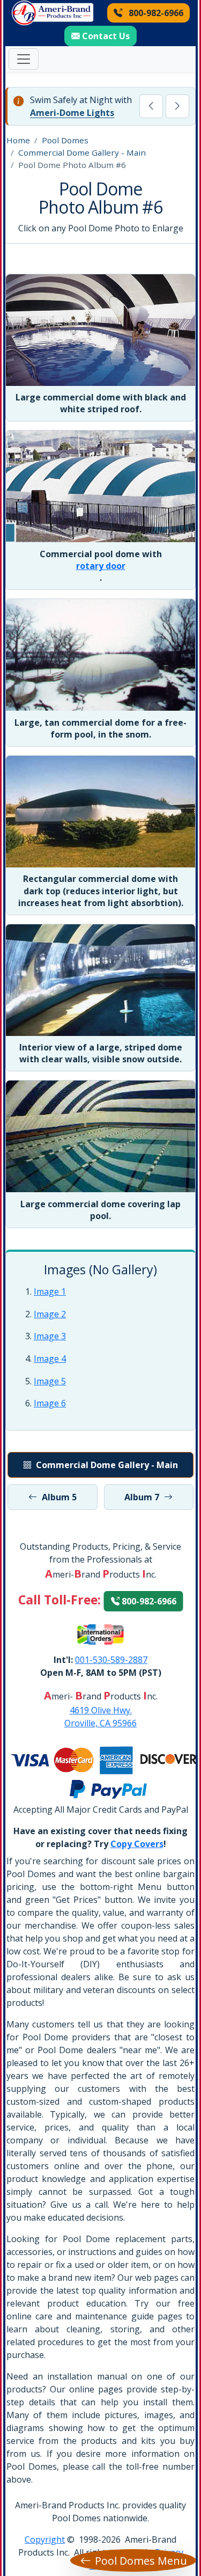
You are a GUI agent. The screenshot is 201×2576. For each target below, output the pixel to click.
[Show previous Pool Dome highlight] (151, 113)
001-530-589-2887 (111, 1673)
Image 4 (50, 1371)
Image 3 (50, 1349)
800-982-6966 (155, 13)
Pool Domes (65, 153)
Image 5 (50, 1394)
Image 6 (50, 1416)
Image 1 (50, 1304)
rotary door (101, 579)
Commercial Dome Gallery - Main (82, 165)
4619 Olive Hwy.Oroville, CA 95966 (100, 1730)
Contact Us (106, 36)
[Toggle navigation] (24, 59)
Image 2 (50, 1327)
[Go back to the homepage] (53, 13)
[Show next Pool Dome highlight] (177, 113)
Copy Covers (137, 1857)
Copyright (45, 2552)
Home (18, 153)
